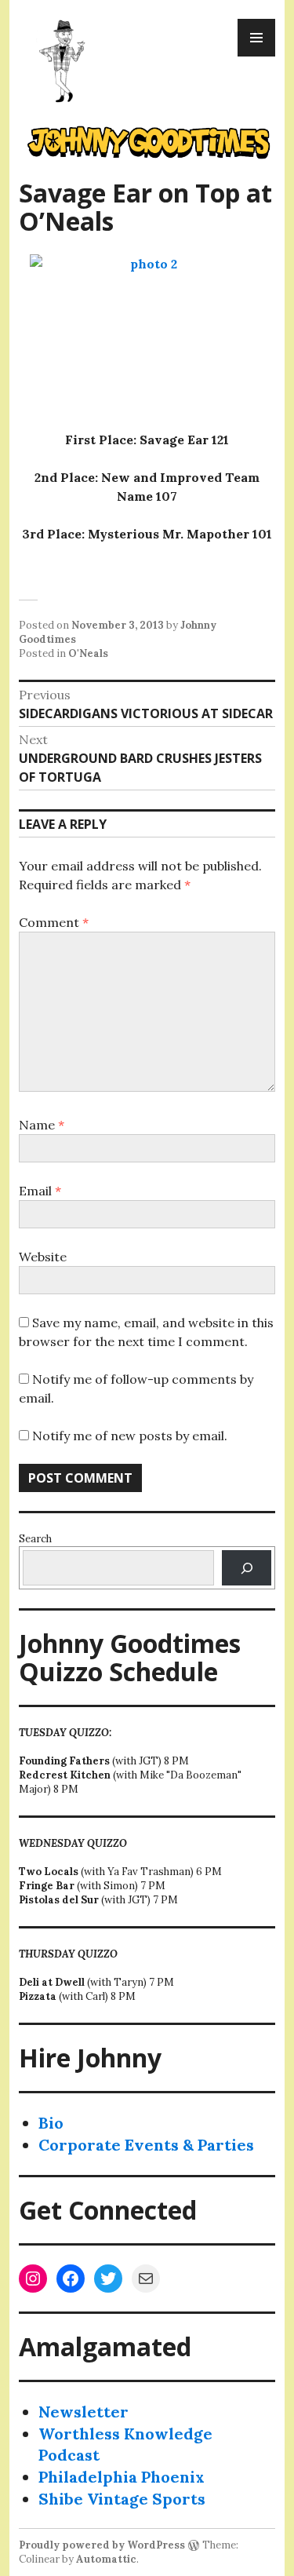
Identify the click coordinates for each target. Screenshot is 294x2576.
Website (43, 1257)
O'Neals (88, 653)
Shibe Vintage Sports (122, 2499)
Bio (51, 2123)
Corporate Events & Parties (146, 2145)
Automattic (106, 2559)
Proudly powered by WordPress (102, 2545)
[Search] (247, 1568)
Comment (54, 922)
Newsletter (83, 2412)
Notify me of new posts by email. (130, 1436)
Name (42, 1125)
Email (40, 1191)
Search (35, 1539)
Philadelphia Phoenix (122, 2477)
